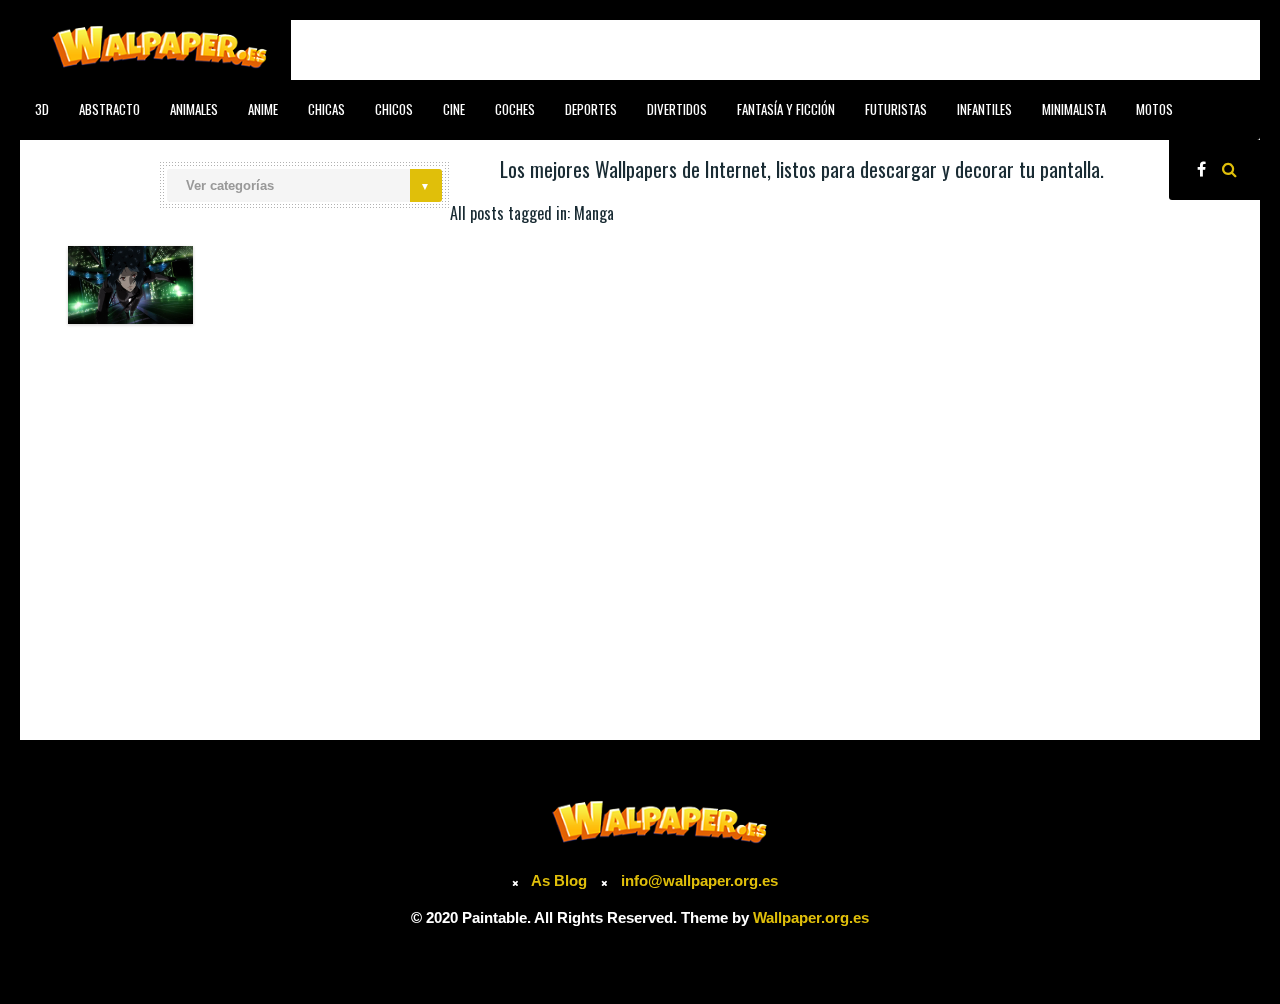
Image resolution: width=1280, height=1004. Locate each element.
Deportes (591, 109)
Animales (194, 109)
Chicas (326, 109)
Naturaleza (140, 154)
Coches (515, 109)
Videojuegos (304, 154)
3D (42, 109)
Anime (263, 109)
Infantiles (984, 109)
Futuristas (896, 109)
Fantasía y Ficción (786, 109)
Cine (454, 109)
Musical (57, 154)
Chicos (394, 109)
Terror (221, 154)
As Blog (561, 880)
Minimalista (1074, 109)
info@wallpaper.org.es (699, 880)
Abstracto (109, 109)
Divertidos (677, 109)
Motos (1154, 109)
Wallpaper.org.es (811, 917)
